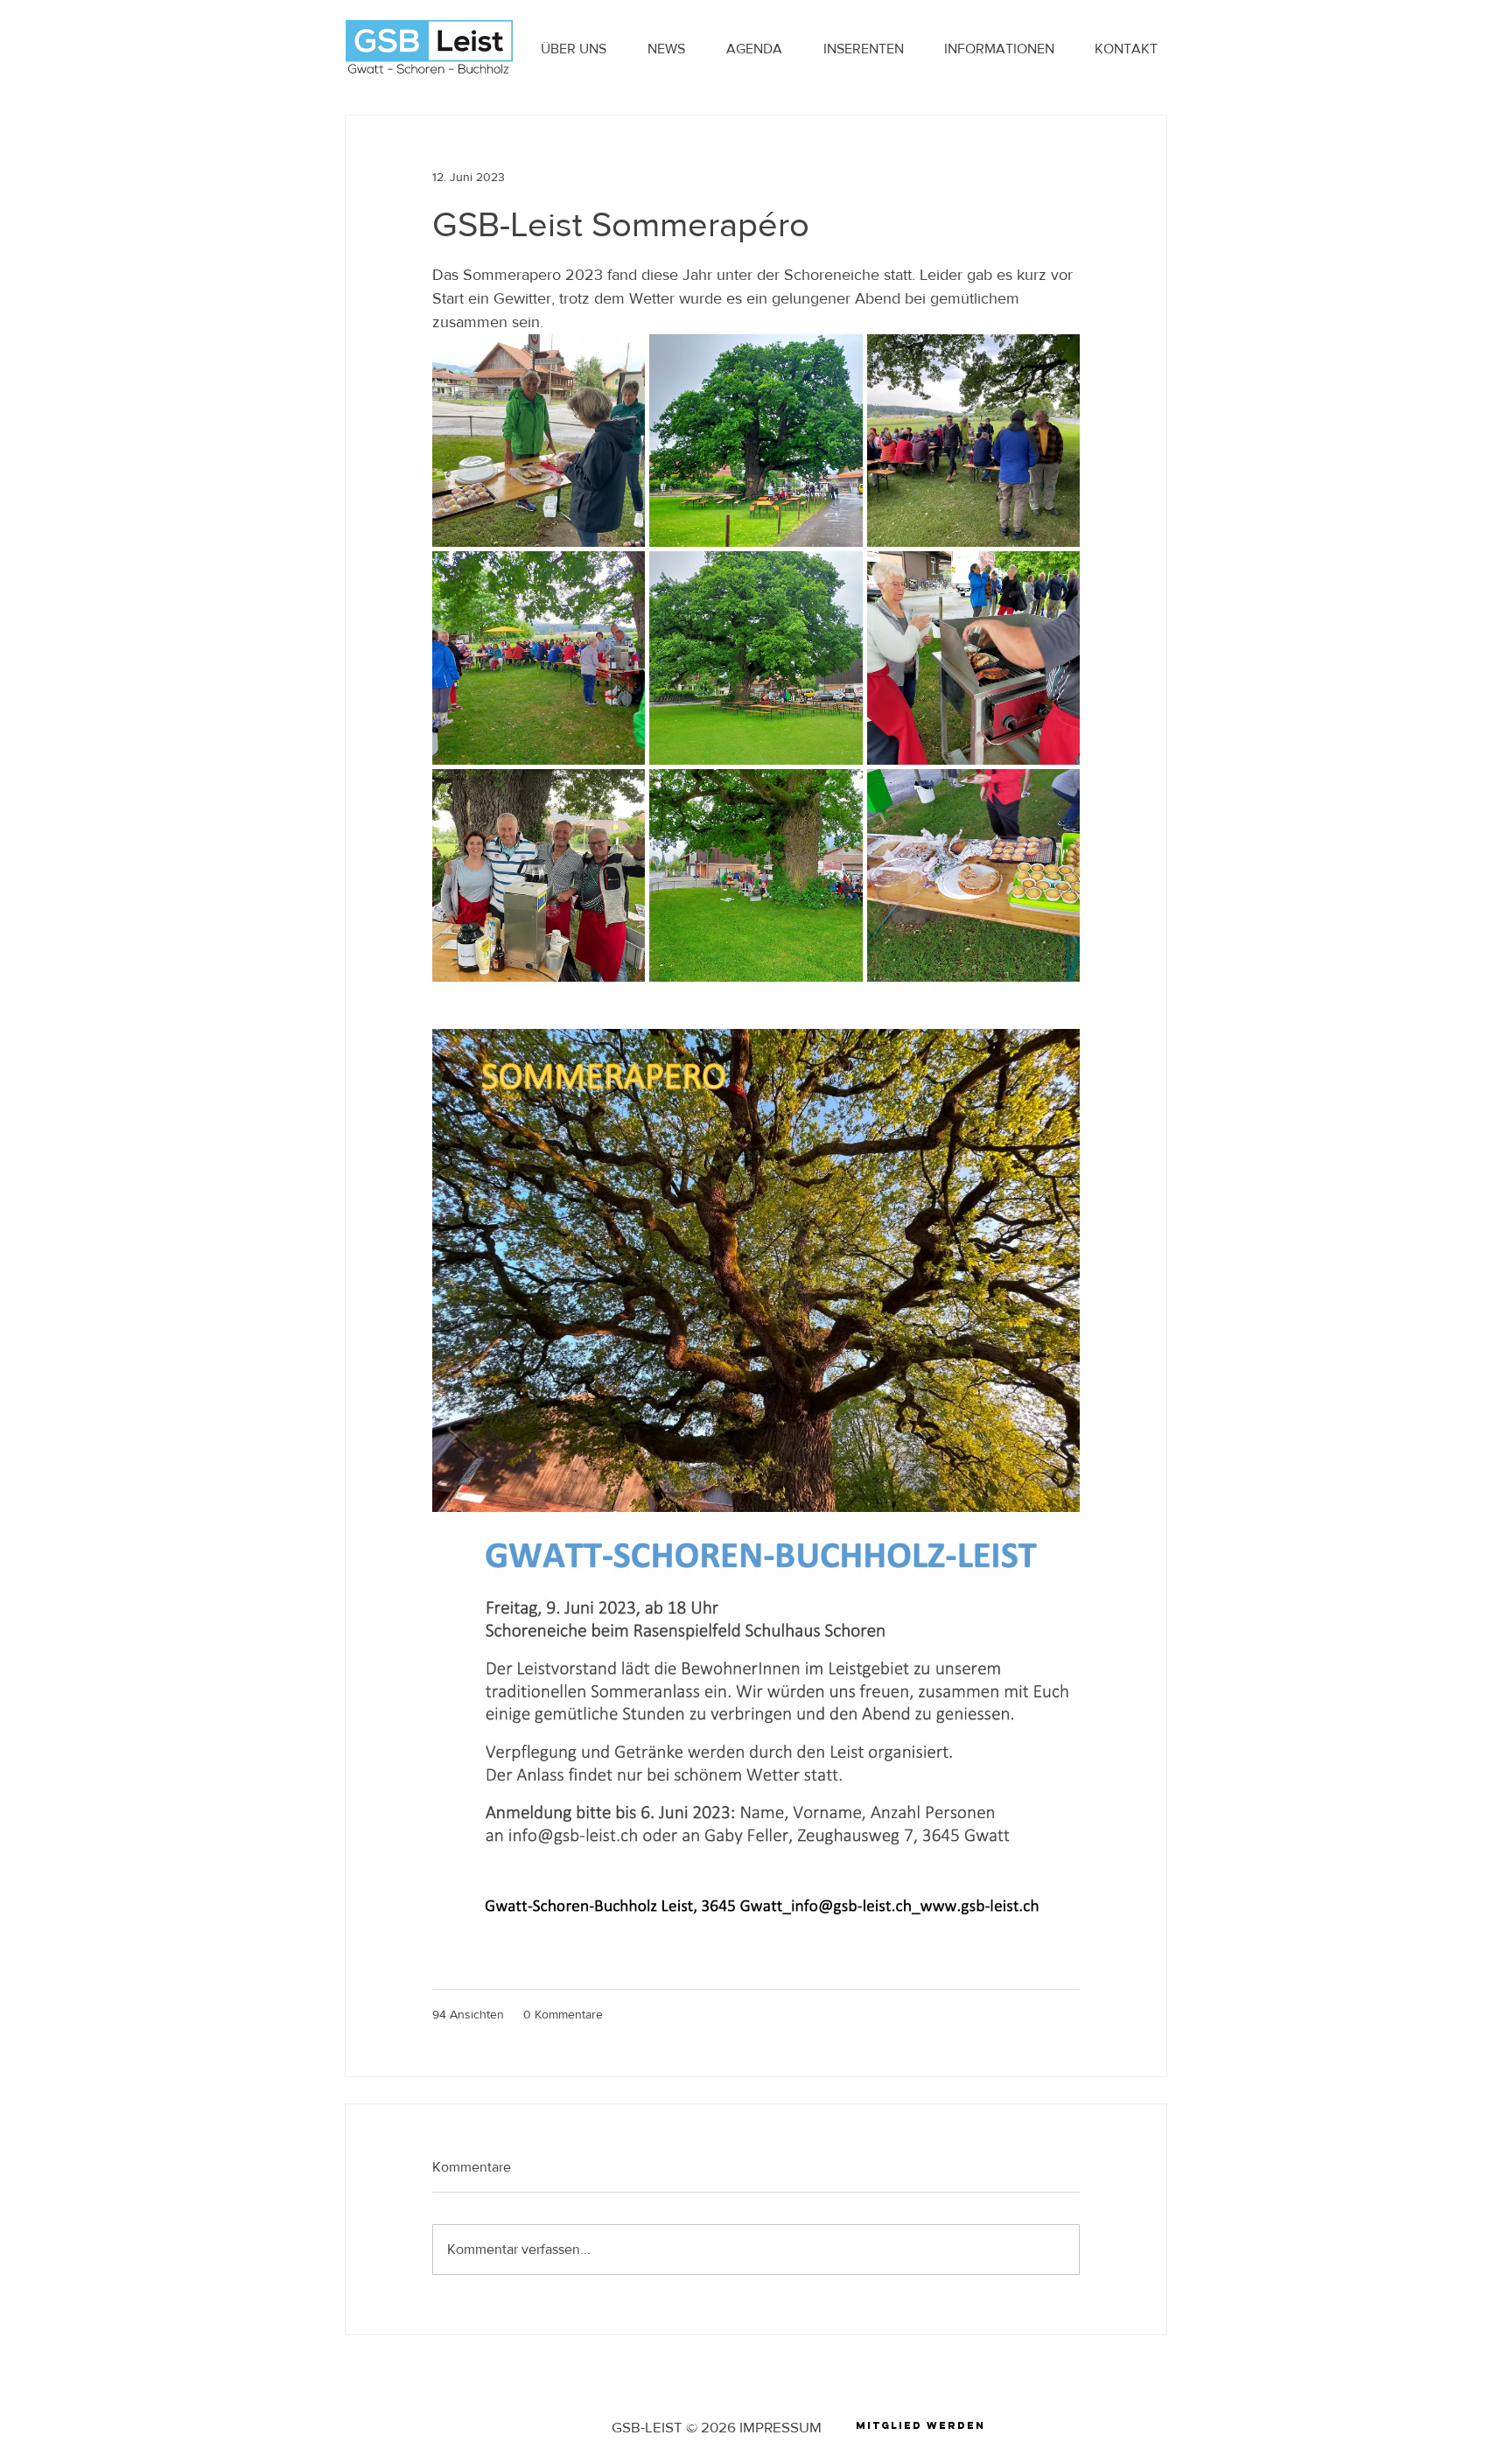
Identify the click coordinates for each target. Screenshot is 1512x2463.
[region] (920, 2430)
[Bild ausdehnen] (539, 441)
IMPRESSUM (780, 2427)
